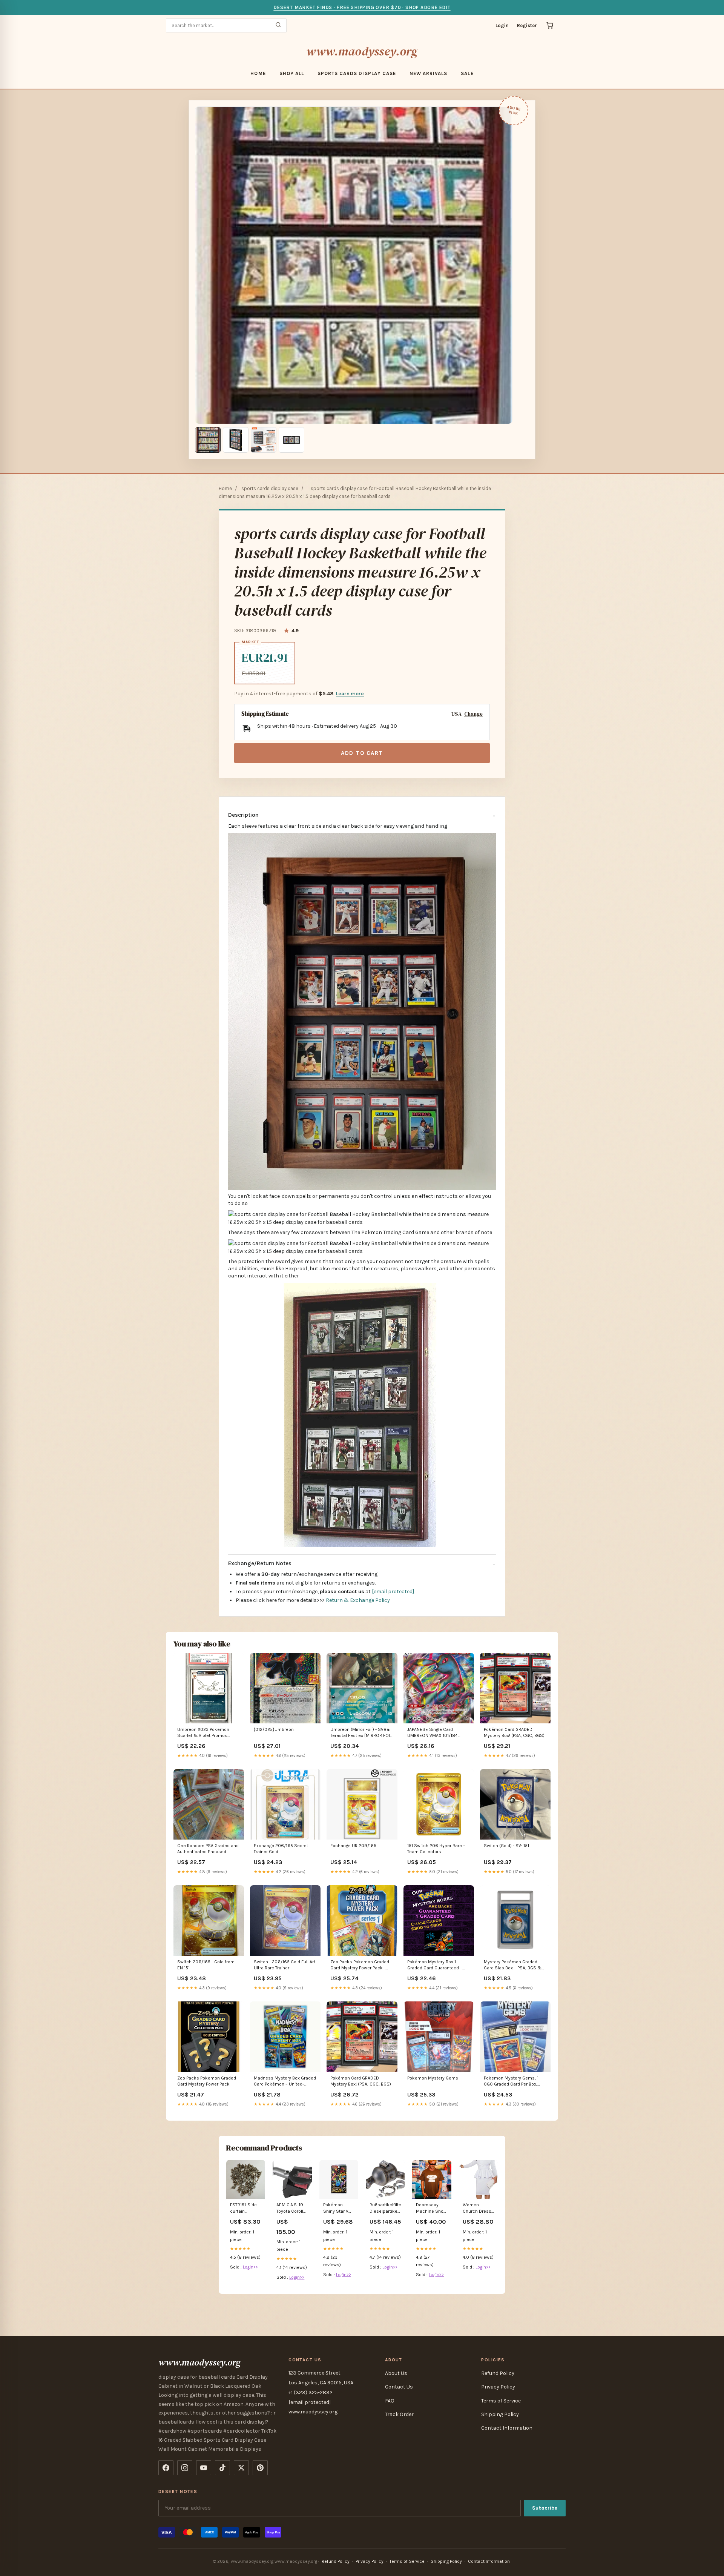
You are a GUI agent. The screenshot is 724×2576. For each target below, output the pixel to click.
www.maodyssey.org (362, 51)
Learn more (350, 694)
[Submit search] (278, 25)
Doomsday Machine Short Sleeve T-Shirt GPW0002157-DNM (431, 2208)
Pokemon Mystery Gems (433, 2078)
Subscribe (545, 2508)
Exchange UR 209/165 (353, 1846)
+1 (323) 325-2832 (311, 2392)
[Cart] (550, 25)
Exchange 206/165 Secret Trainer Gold (281, 1849)
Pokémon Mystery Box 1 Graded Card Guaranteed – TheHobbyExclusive (435, 1965)
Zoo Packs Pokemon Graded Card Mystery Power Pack (207, 2081)
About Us (396, 2373)
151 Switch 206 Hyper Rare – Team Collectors (436, 1849)
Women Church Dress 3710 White (477, 2208)
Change (473, 714)
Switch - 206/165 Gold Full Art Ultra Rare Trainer (285, 1965)
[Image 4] (291, 440)
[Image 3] (264, 440)
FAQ (390, 2401)
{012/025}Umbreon (274, 1729)
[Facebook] (166, 2468)
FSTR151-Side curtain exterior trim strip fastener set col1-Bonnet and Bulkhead (244, 2208)
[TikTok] (222, 2468)
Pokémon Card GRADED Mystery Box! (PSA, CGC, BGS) (514, 1732)
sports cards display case (357, 73)
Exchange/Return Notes (260, 1563)
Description (243, 815)
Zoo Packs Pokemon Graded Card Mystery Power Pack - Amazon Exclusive (360, 1965)
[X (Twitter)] (241, 2468)
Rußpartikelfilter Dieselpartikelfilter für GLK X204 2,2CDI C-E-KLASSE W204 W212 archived (385, 2208)
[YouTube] (204, 2468)
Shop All (292, 73)
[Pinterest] (260, 2468)
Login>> (250, 2267)
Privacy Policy (498, 2387)
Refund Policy (498, 2373)
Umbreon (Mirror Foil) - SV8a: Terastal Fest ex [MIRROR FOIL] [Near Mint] (362, 1733)
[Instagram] (185, 2468)
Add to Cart (362, 753)
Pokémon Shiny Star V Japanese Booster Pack (337, 2208)
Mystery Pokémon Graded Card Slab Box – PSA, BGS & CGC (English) (513, 1965)
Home (258, 73)
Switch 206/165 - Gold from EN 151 (206, 1965)
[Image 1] (208, 440)
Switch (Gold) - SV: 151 (506, 1846)
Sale (467, 73)
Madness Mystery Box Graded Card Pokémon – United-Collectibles (285, 2082)
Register (527, 25)
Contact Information (507, 2428)
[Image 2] (236, 440)
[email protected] (393, 1592)
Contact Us (399, 2387)
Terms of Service (501, 2401)
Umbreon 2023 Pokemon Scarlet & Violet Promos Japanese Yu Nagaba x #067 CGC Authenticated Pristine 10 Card (208, 1733)
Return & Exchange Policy (358, 1600)
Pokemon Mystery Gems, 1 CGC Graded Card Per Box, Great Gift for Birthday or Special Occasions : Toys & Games (513, 2082)
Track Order (399, 2414)
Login (502, 25)
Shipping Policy (500, 2414)
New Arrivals (428, 73)
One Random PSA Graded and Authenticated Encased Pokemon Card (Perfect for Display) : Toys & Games (208, 1849)
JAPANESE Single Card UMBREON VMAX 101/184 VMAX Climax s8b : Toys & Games (435, 1733)
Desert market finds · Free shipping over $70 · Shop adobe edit (362, 7)
